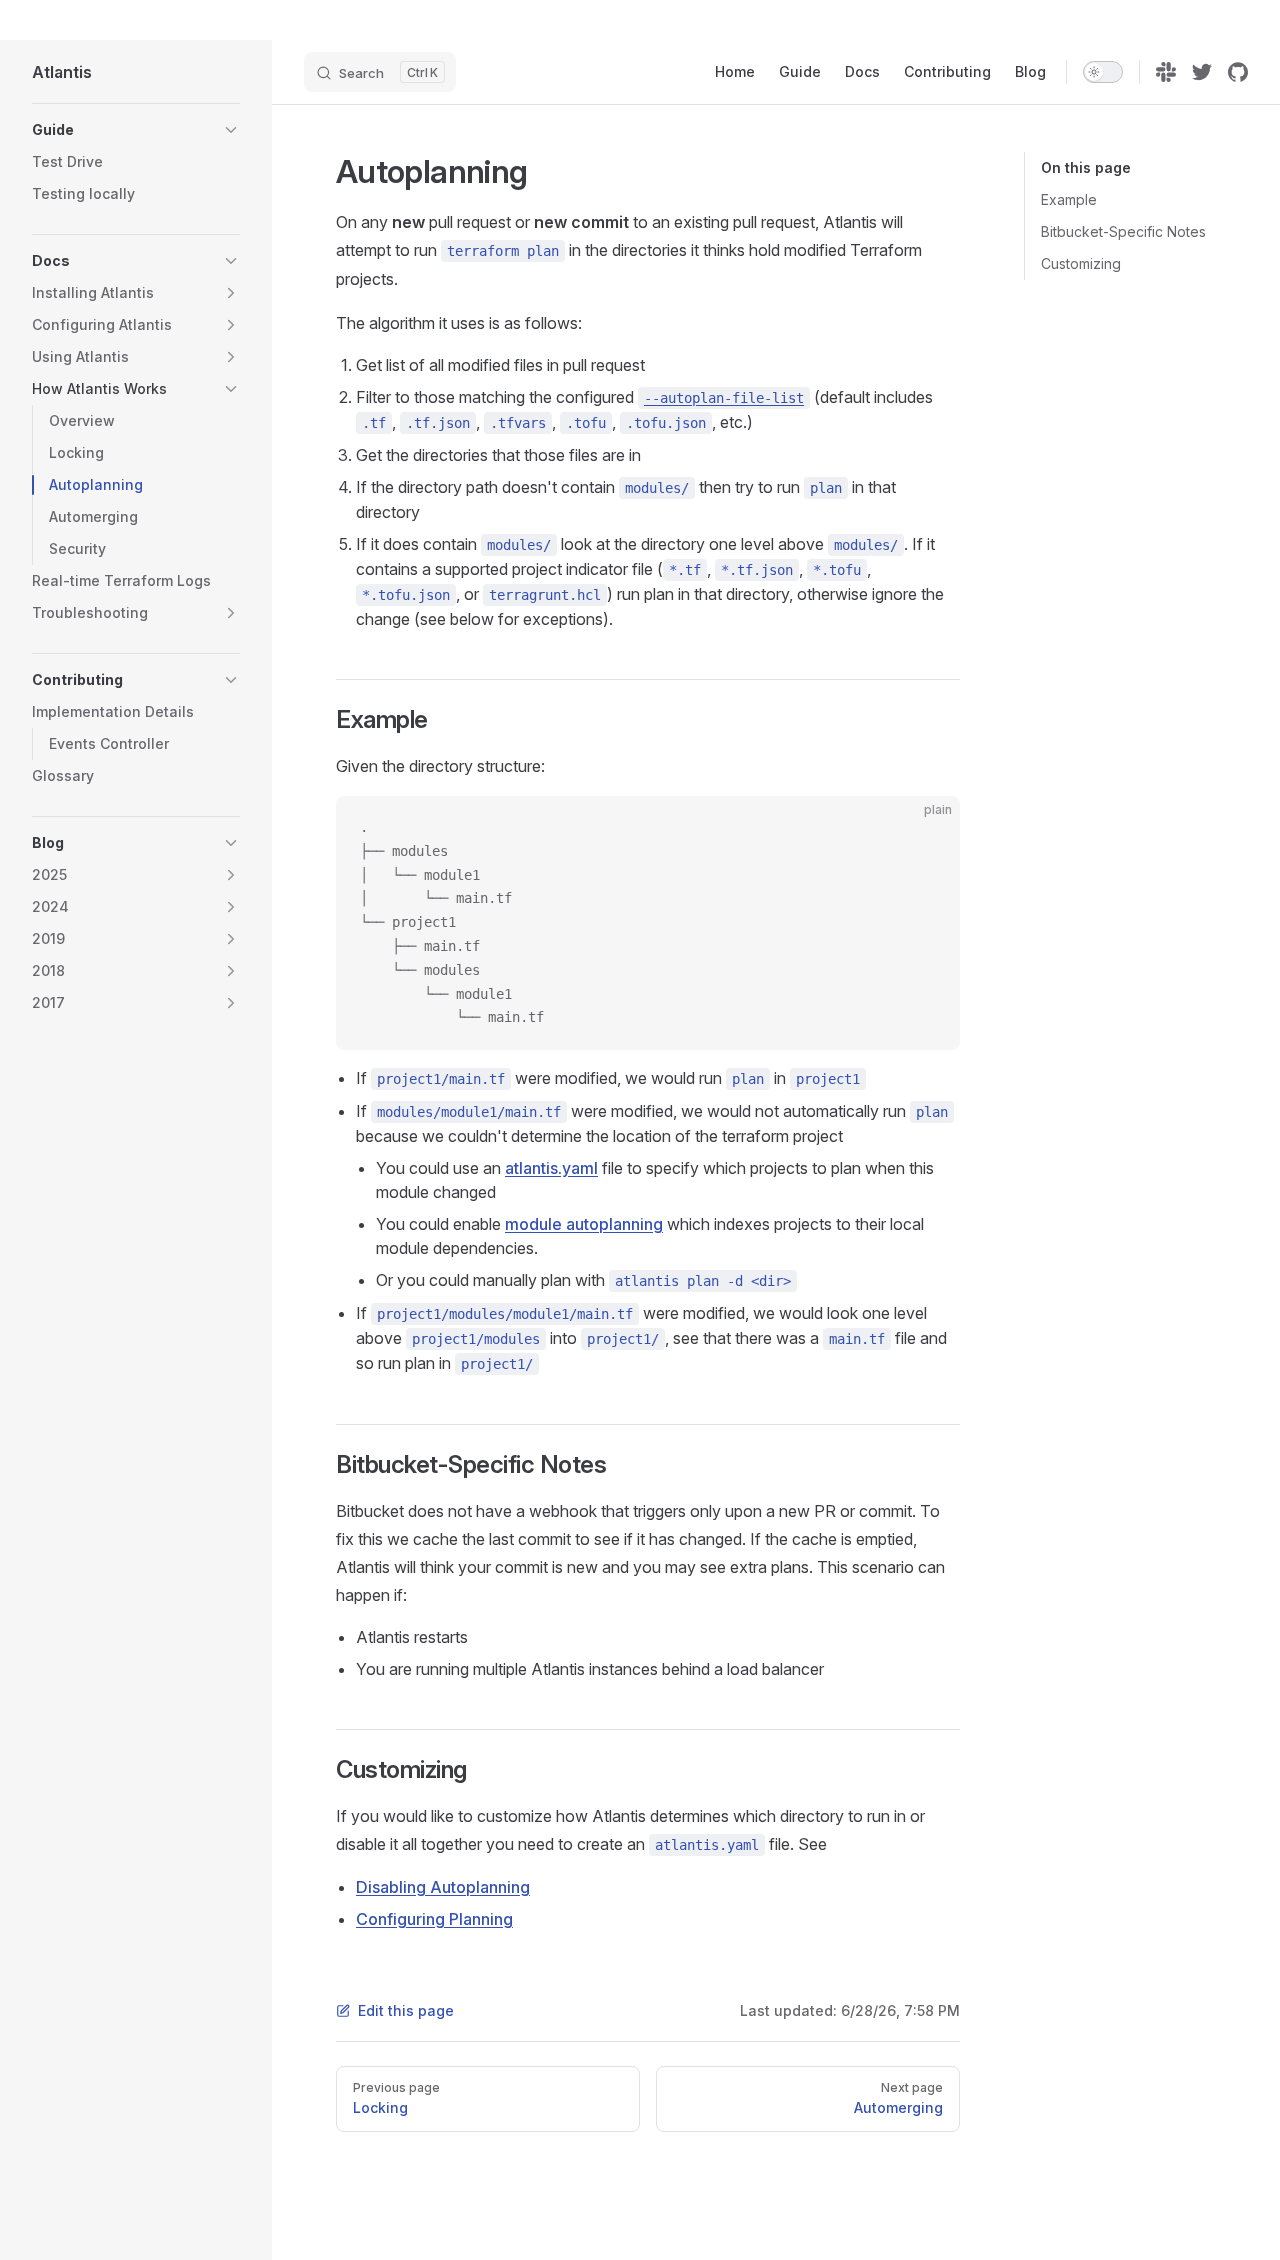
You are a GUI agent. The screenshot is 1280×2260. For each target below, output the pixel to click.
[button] (231, 130)
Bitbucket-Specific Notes (1123, 231)
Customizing (1081, 263)
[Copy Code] (928, 828)
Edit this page (406, 2010)
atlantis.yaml (551, 1168)
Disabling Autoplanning (443, 1887)
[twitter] (1202, 72)
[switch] (1103, 72)
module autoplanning (584, 1224)
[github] (1238, 72)
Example (1069, 199)
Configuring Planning (434, 1919)
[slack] (1166, 72)
